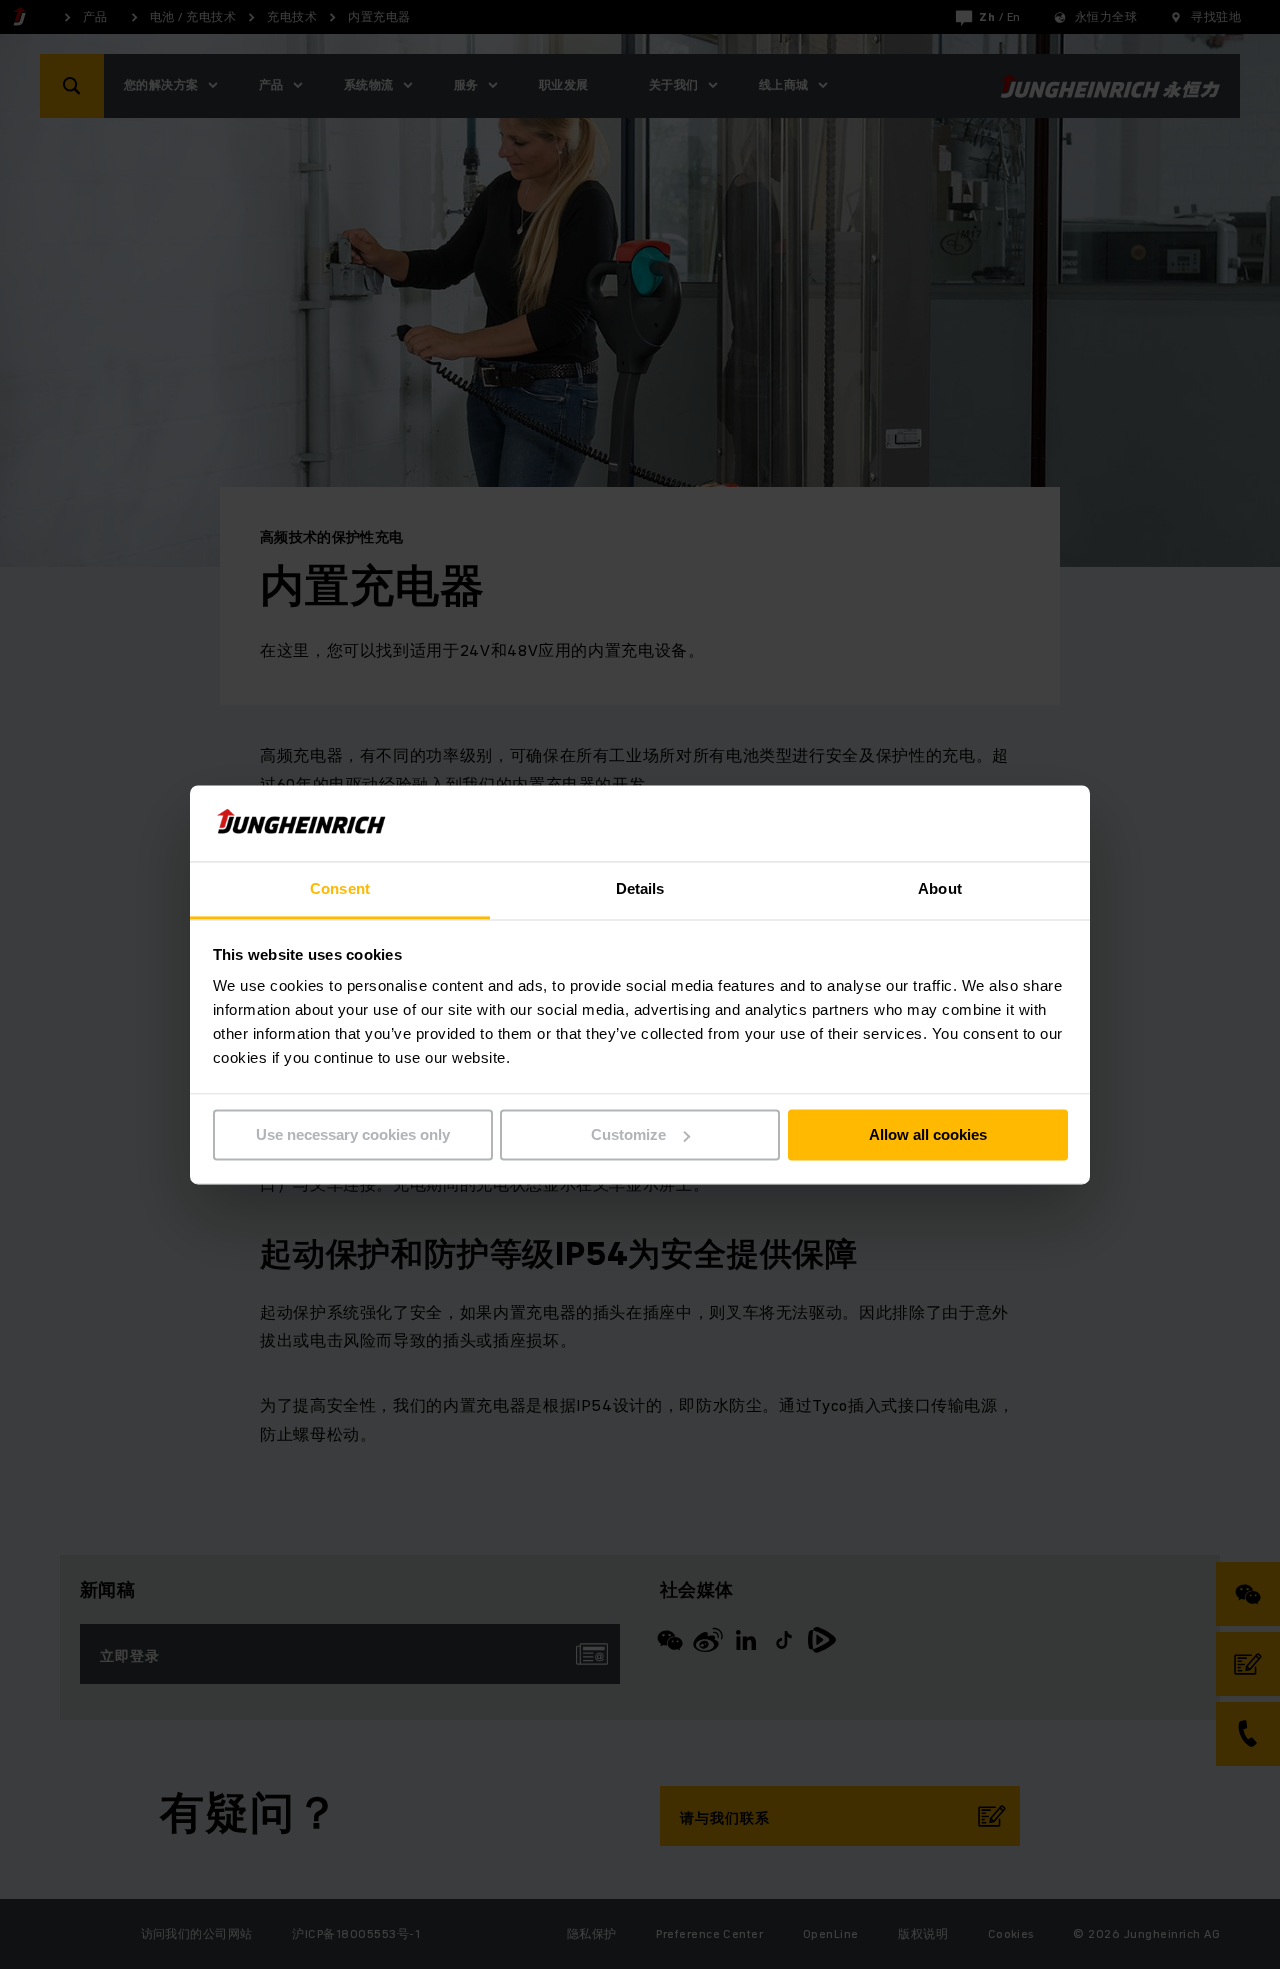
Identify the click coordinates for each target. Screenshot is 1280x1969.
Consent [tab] (340, 889)
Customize (628, 1134)
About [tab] (940, 889)
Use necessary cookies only (353, 1134)
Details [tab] (640, 889)
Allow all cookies (928, 1134)
